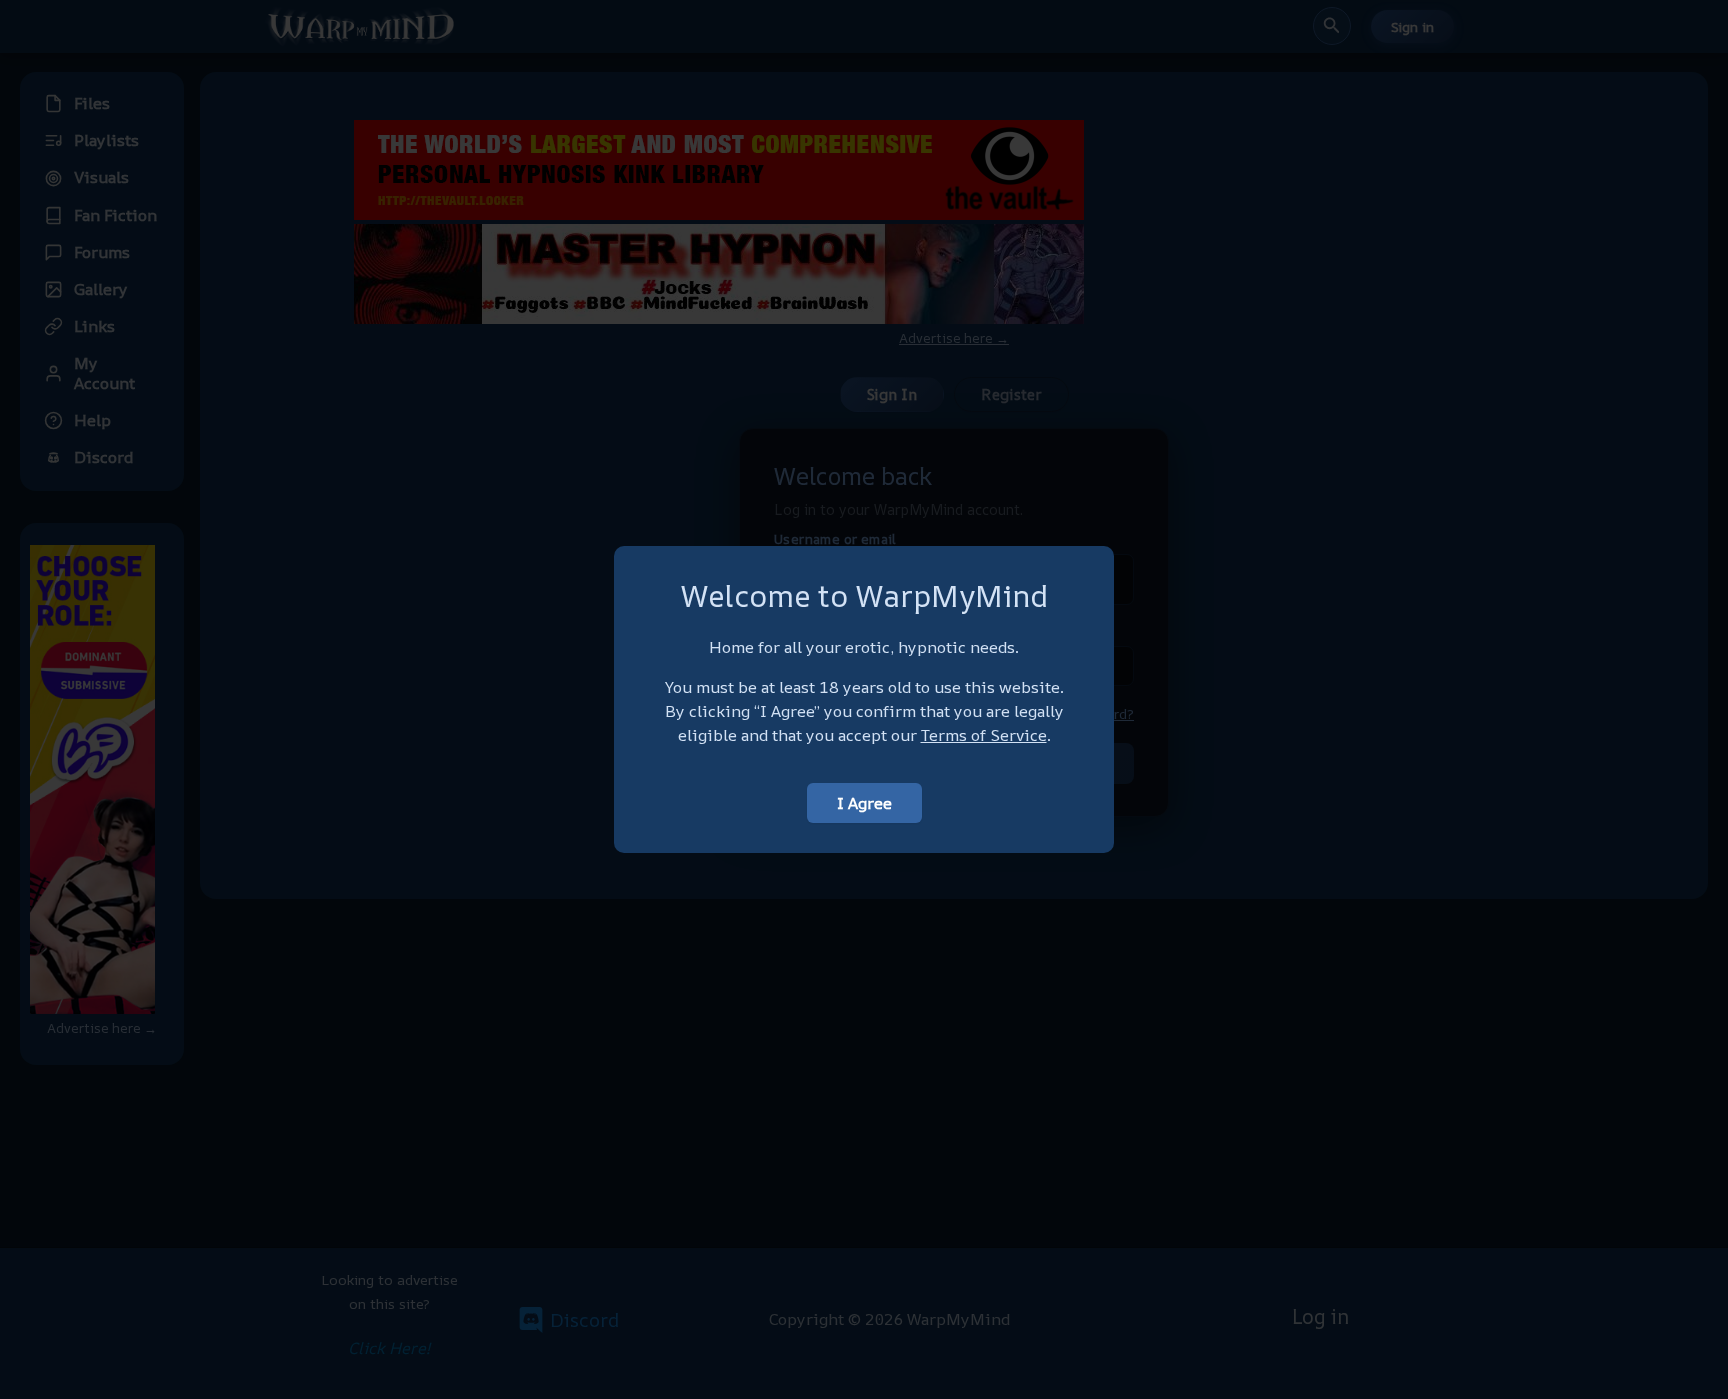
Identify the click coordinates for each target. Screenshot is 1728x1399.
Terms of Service (984, 735)
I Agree (864, 803)
